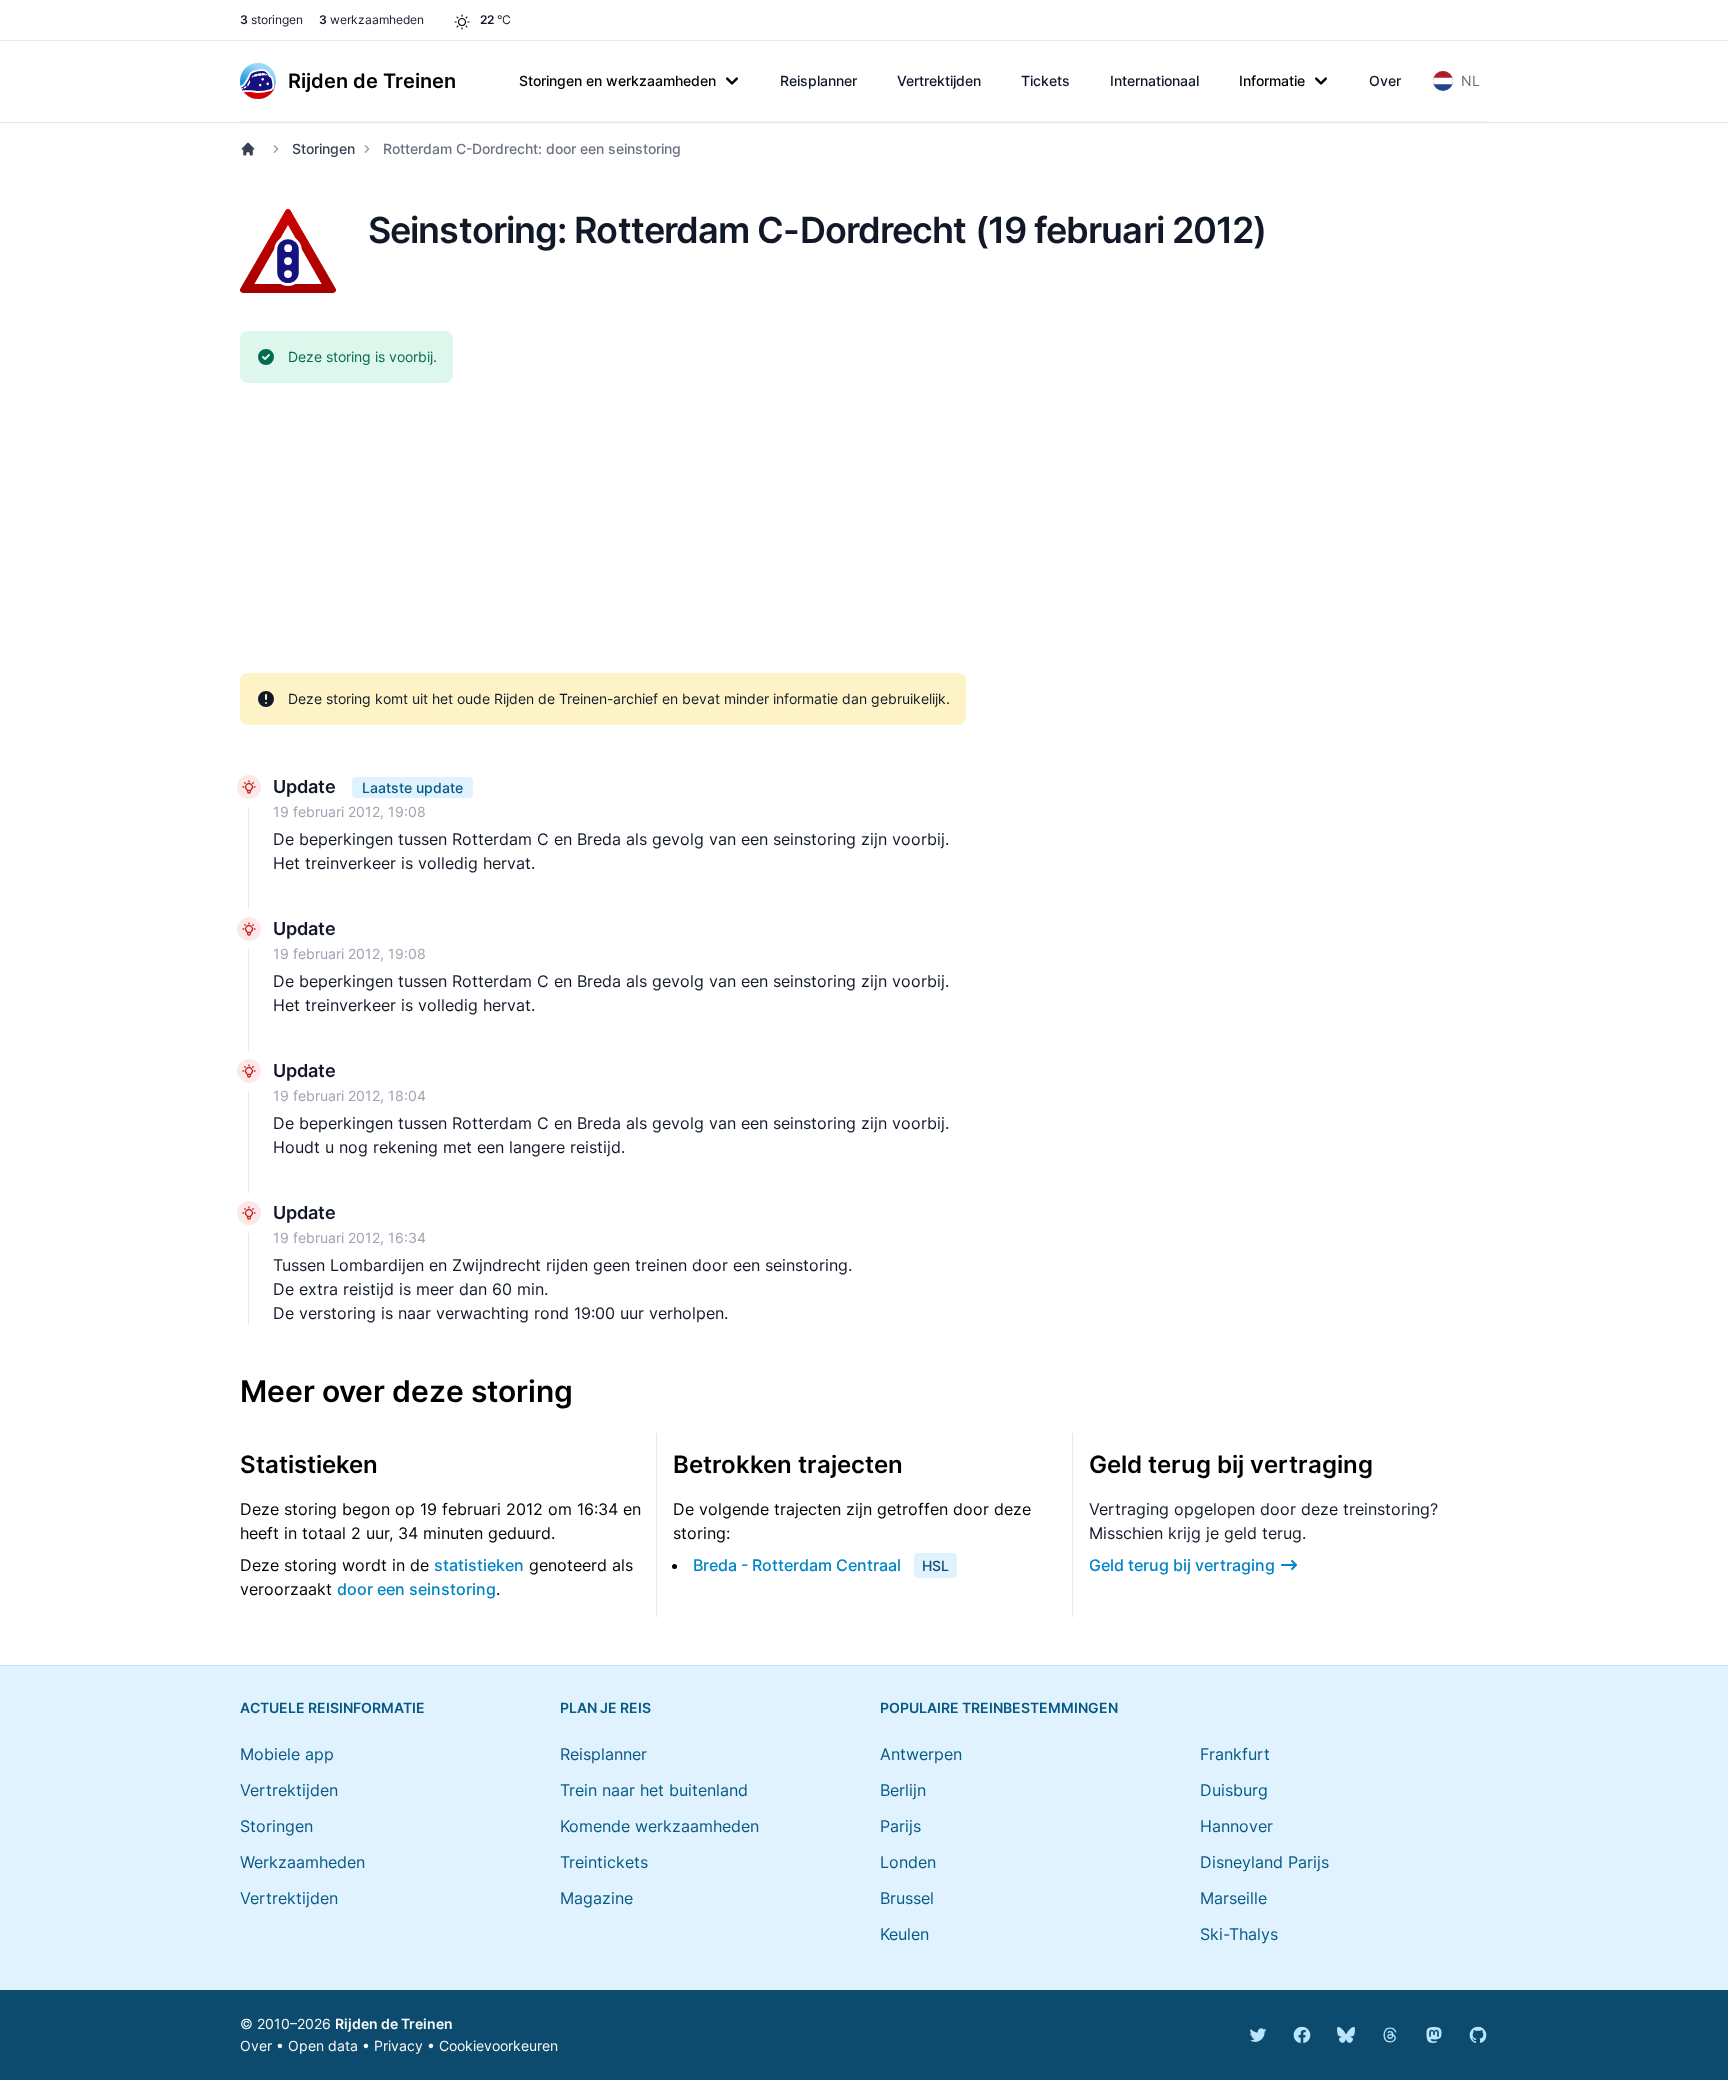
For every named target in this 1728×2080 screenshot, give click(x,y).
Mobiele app (287, 1754)
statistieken (479, 1565)
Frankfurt (1235, 1754)
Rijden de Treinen (394, 2023)
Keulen (904, 1934)
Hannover (1236, 1826)
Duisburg (1234, 1790)
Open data (323, 2045)
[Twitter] (1258, 2035)
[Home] (252, 149)
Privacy (398, 2045)
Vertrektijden (939, 80)
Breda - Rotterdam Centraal (797, 1565)
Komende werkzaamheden (659, 1826)
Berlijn (903, 1790)
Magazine (596, 1898)
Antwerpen (921, 1754)
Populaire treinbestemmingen (999, 1707)
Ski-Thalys (1239, 1934)
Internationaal (1154, 80)
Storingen (323, 148)
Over (1385, 80)
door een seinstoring (416, 1589)
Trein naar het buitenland (654, 1790)
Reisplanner (818, 80)
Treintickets (604, 1862)
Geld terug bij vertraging (1182, 1565)
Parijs (900, 1826)
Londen (908, 1862)
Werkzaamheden (302, 1862)
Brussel (907, 1898)
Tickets (1045, 80)
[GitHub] (1478, 2035)
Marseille (1233, 1898)
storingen (271, 19)
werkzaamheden (371, 19)
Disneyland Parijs (1264, 1862)
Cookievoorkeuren (498, 2045)
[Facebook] (1302, 2035)
